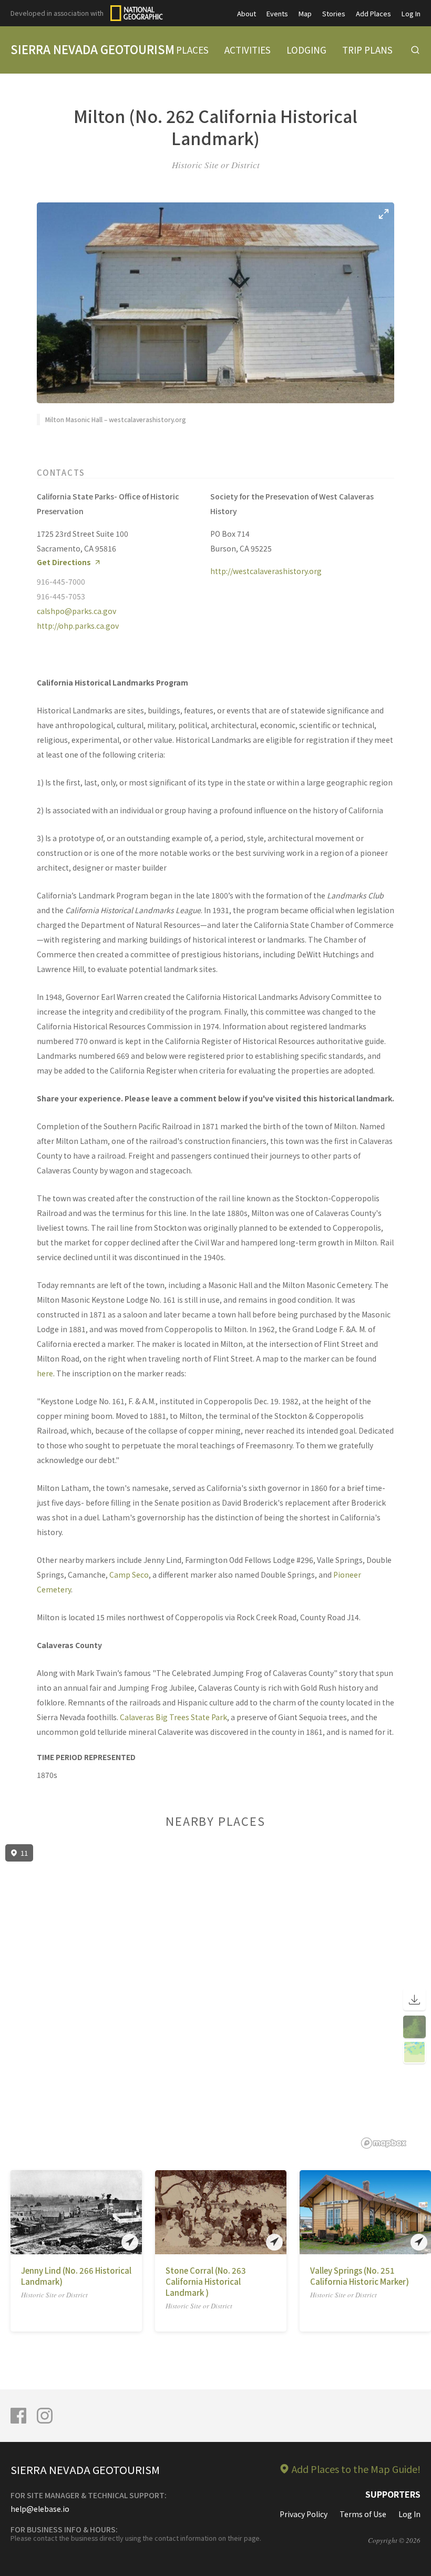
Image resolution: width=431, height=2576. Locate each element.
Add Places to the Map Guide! (356, 2469)
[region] (215, 1997)
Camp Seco (129, 1575)
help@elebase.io (40, 2509)
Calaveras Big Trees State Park (173, 1717)
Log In (411, 13)
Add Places (373, 13)
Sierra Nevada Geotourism (93, 49)
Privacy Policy (304, 2514)
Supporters (393, 2494)
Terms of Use (363, 2514)
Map (305, 13)
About (247, 13)
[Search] (415, 50)
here (45, 1373)
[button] (18, 2212)
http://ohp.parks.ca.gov (78, 626)
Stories (334, 13)
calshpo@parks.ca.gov (76, 611)
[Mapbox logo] (384, 2143)
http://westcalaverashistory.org (266, 571)
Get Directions (64, 562)
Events (277, 13)
